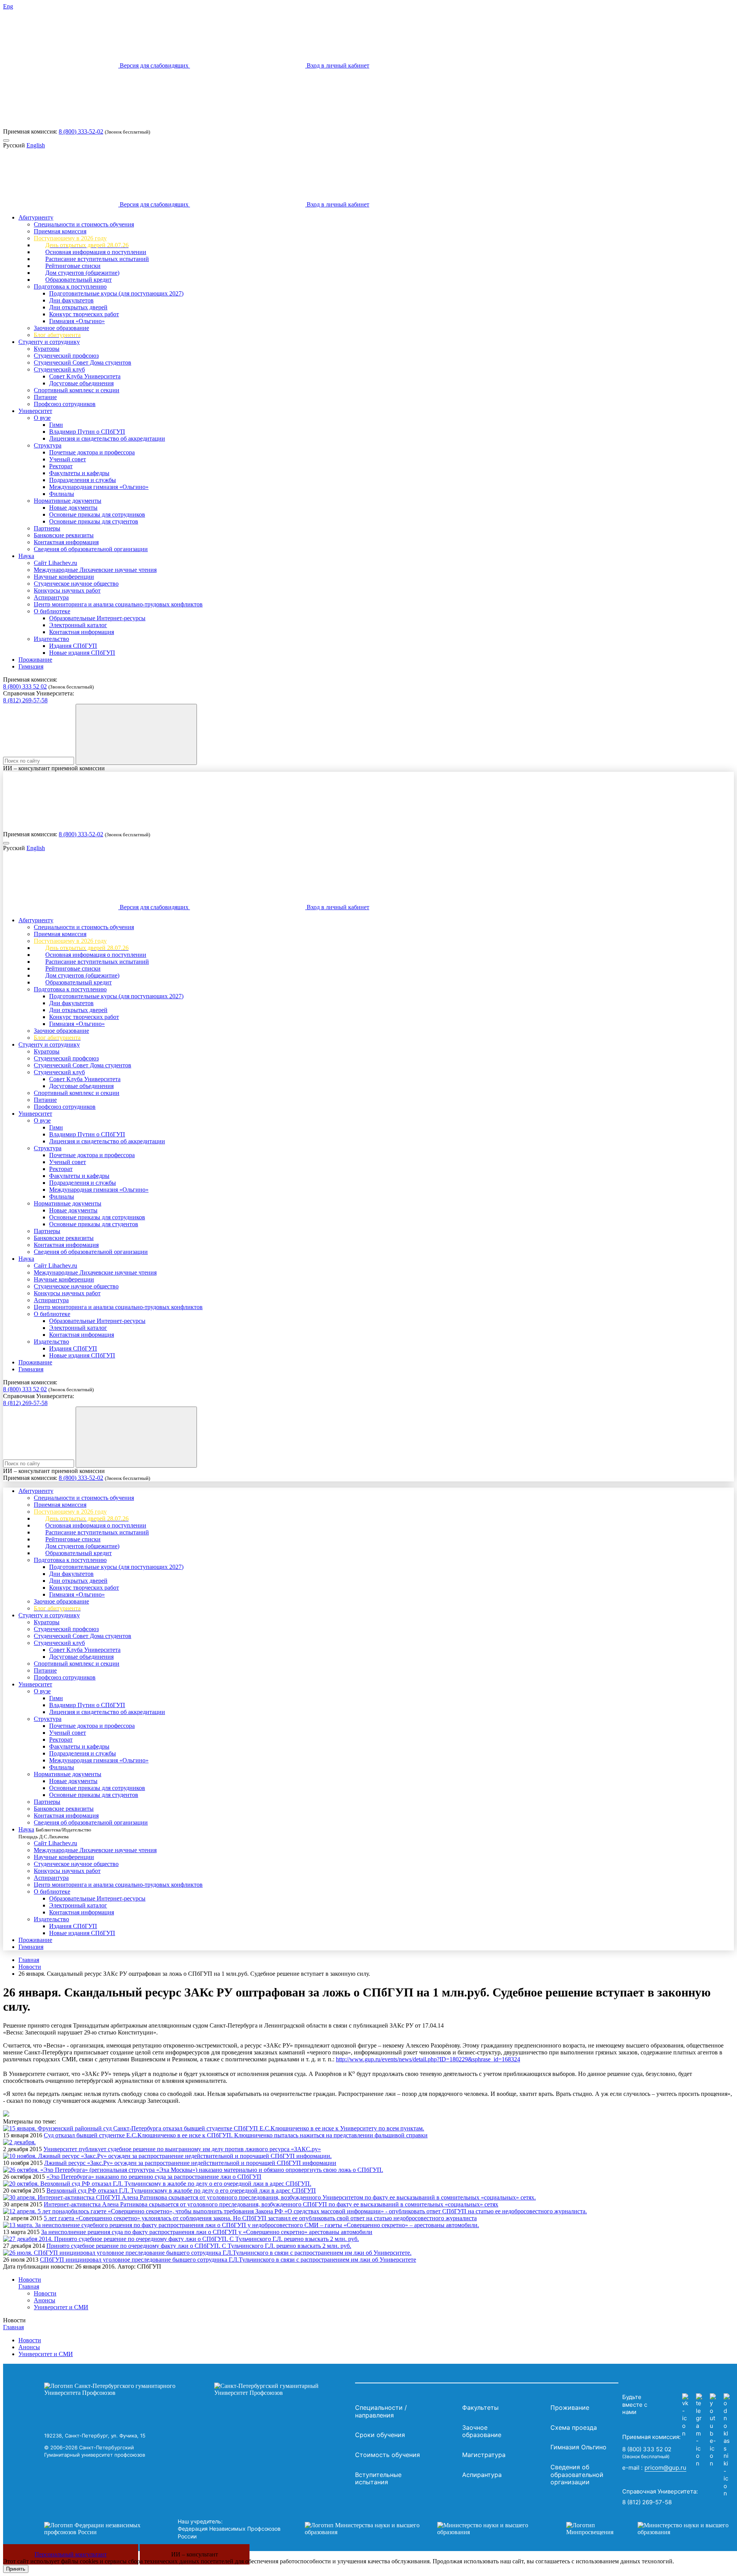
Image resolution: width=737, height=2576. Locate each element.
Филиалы (62, 494)
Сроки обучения (380, 2435)
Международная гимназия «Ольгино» (99, 487)
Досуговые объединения (81, 383)
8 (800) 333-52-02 (81, 131)
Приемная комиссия (60, 231)
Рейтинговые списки (73, 266)
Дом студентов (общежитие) (82, 273)
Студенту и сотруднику (49, 342)
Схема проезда (574, 2427)
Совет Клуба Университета (85, 376)
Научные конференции (64, 577)
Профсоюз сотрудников (65, 404)
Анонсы (45, 2300)
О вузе (42, 418)
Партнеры (47, 528)
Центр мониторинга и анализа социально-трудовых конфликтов (118, 604)
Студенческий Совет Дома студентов (83, 362)
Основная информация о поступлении (96, 252)
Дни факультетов (71, 300)
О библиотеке (52, 611)
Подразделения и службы (83, 480)
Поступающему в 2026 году (70, 238)
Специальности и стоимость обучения (84, 224)
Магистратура (484, 2455)
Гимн (56, 425)
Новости (30, 1967)
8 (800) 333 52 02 (25, 686)
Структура (48, 445)
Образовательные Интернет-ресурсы (97, 618)
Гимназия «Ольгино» (77, 321)
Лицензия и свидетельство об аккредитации (107, 438)
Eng (8, 6)
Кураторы (47, 349)
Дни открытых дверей (78, 307)
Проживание (35, 660)
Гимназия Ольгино (578, 2447)
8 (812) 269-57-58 (25, 700)
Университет (35, 411)
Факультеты (480, 2408)
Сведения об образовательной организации (91, 549)
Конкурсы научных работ (67, 590)
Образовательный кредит (78, 280)
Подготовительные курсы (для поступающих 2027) (116, 293)
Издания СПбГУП (73, 646)
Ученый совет (68, 459)
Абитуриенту (36, 217)
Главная (29, 1960)
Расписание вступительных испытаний (97, 259)
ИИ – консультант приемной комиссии (54, 768)
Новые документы (73, 508)
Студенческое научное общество (76, 584)
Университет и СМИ (61, 2307)
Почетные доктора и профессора (92, 452)
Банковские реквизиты (64, 535)
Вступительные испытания (378, 2479)
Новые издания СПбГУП (82, 653)
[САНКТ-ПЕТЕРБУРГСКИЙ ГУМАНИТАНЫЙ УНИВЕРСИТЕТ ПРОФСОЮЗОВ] (198, 2389)
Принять (16, 2569)
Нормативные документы (68, 501)
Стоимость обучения (388, 2455)
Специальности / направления (381, 2411)
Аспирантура (51, 597)
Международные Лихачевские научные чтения (95, 570)
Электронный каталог (78, 625)
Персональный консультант (71, 2554)
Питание (45, 397)
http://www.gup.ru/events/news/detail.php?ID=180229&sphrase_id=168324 (428, 2059)
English (36, 145)
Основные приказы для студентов (94, 521)
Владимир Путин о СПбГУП (87, 432)
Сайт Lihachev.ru (55, 563)
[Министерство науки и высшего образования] (424, 2529)
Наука (26, 556)
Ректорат (61, 466)
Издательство (51, 639)
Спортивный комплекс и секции (77, 390)
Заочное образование (61, 328)
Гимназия (31, 666)
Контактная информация (66, 542)
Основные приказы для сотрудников (97, 514)
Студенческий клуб (59, 369)
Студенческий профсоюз (66, 356)
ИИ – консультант (195, 2554)
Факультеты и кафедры (79, 473)
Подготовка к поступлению (70, 286)
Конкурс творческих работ (84, 314)
